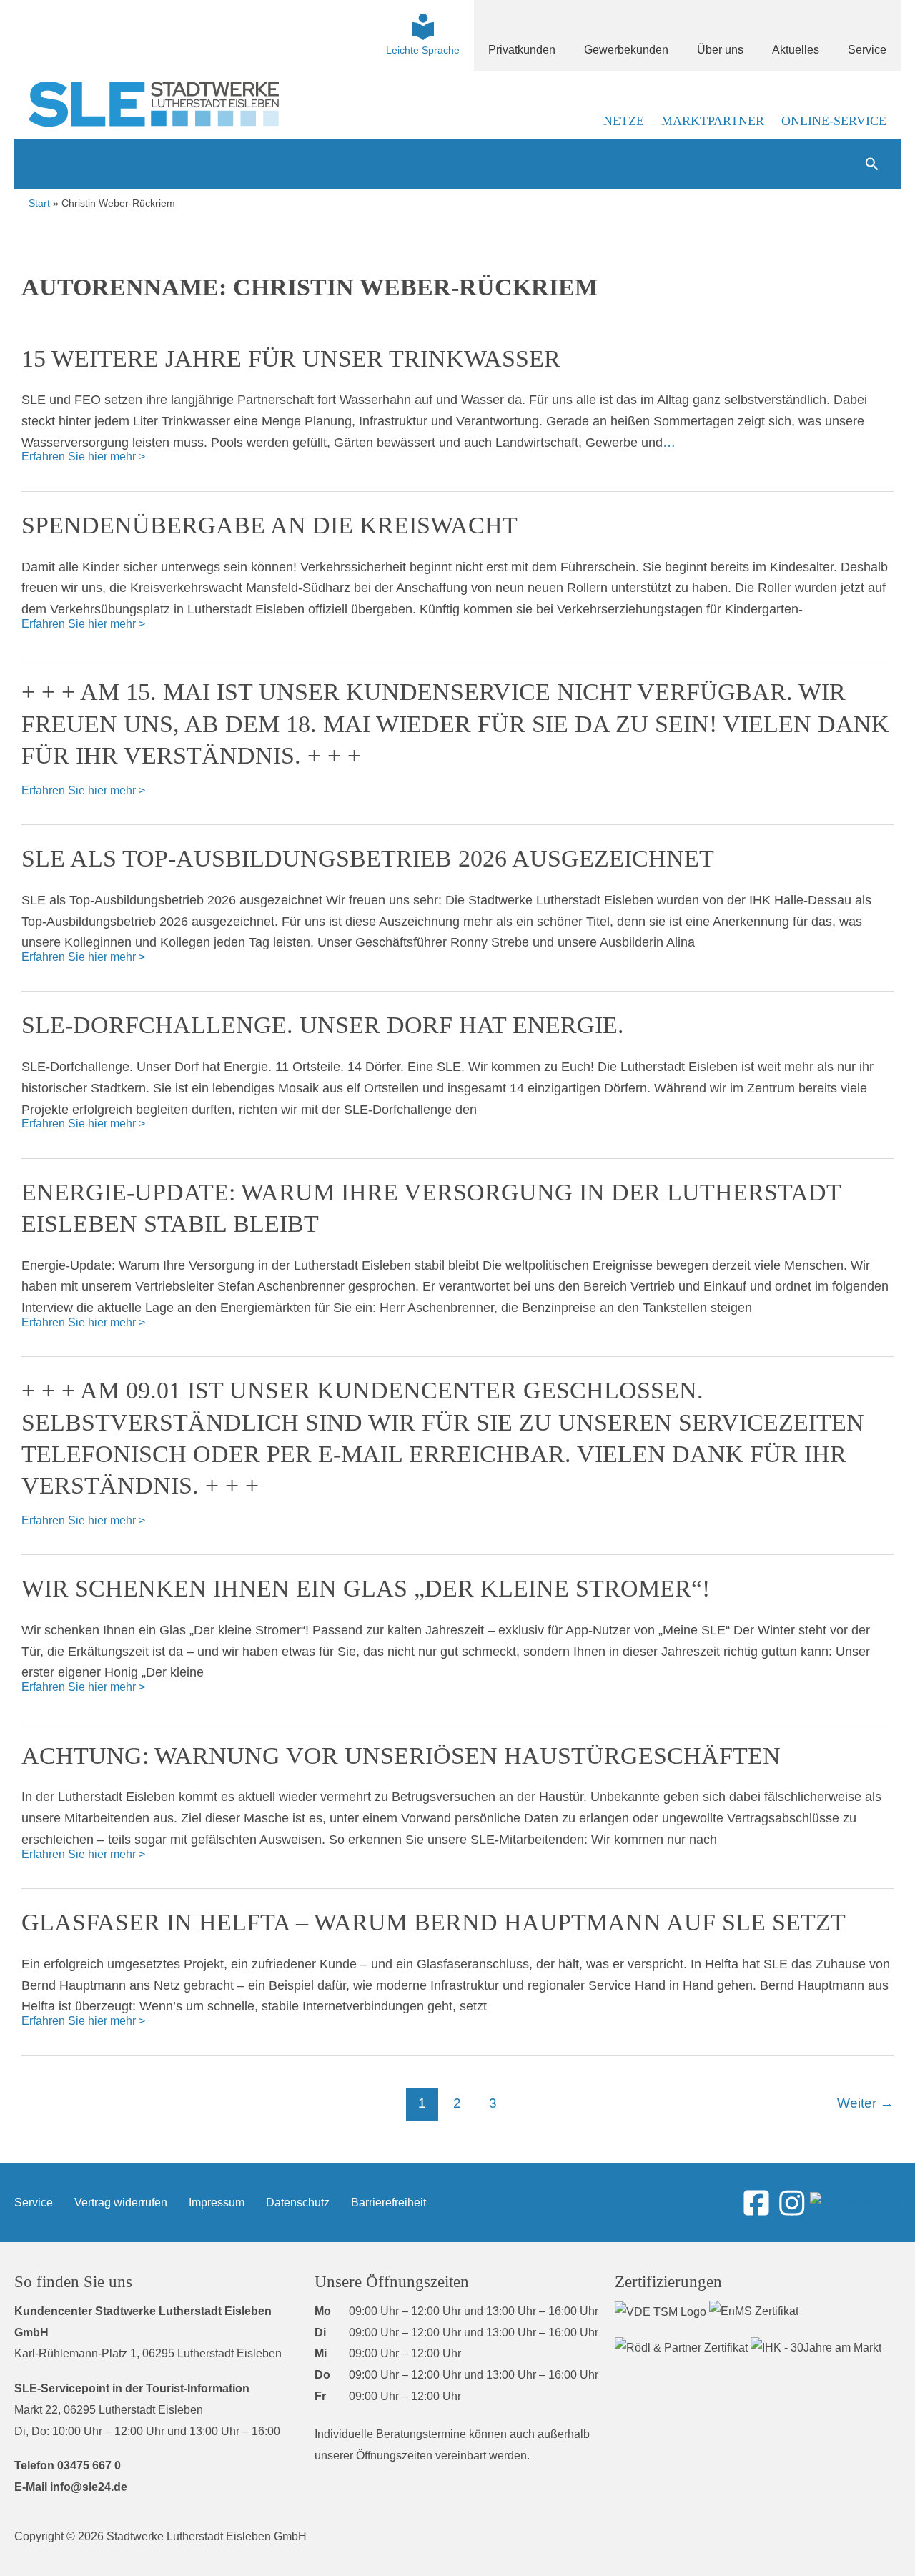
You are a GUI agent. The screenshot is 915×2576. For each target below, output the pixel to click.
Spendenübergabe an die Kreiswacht (269, 525)
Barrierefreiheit (389, 2202)
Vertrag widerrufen (121, 2202)
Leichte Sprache (423, 50)
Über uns (720, 50)
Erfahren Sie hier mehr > (83, 455)
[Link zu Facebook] (756, 2202)
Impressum (217, 2202)
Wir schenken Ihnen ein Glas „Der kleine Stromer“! (366, 1588)
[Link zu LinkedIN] (855, 2202)
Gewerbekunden (626, 50)
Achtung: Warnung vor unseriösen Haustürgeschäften (401, 1756)
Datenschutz (298, 2202)
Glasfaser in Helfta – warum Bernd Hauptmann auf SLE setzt (434, 1922)
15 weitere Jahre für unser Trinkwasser (291, 359)
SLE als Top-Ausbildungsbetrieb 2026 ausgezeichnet (368, 858)
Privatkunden (522, 50)
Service (867, 50)
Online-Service (834, 121)
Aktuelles (796, 50)
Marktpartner (713, 121)
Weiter (865, 2103)
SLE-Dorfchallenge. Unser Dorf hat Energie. (323, 1025)
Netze (624, 121)
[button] (872, 164)
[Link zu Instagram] (792, 2202)
